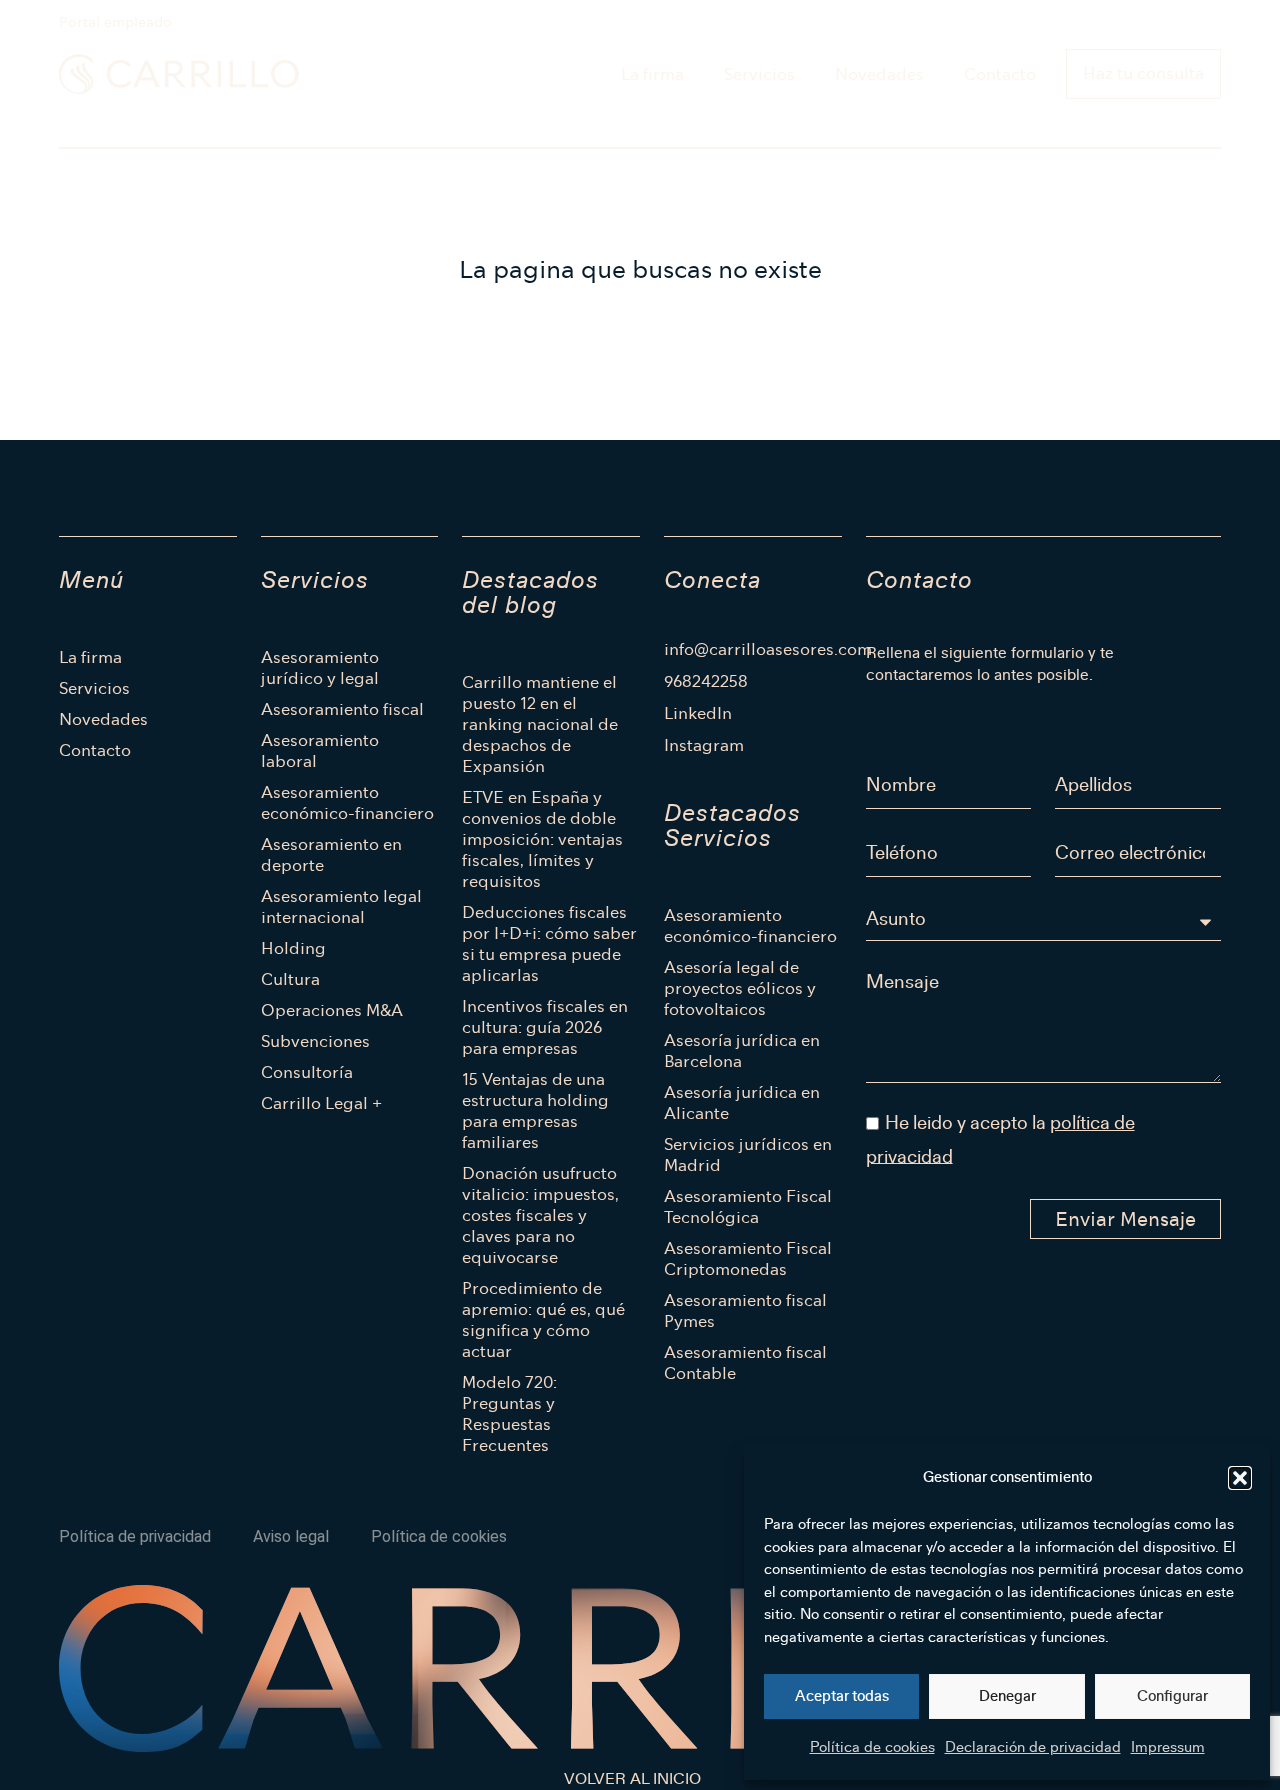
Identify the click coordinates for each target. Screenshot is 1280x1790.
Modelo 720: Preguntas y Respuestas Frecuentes (509, 1414)
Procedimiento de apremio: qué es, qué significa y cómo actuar (543, 1320)
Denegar (1007, 1696)
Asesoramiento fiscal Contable (745, 1363)
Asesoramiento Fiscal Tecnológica (748, 1207)
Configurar (1172, 1696)
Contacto (1000, 74)
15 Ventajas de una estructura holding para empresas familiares (535, 1111)
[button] (1240, 1478)
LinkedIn (698, 714)
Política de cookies (872, 1747)
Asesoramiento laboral (320, 751)
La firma (652, 74)
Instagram (704, 746)
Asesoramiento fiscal (342, 709)
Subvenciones (315, 1041)
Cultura (290, 979)
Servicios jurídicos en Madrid (748, 1155)
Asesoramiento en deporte (331, 855)
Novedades (879, 74)
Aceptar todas (842, 1696)
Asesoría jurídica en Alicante (742, 1103)
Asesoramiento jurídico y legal (320, 668)
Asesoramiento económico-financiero (347, 803)
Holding (293, 948)
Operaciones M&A (332, 1010)
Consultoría (307, 1072)
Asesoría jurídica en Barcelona (742, 1051)
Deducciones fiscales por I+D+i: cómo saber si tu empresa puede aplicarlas (549, 944)
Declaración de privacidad (1033, 1747)
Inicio (78, 126)
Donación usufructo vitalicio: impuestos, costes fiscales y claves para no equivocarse (540, 1215)
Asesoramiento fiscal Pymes (745, 1311)
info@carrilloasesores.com (753, 650)
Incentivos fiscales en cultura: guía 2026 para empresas (545, 1027)
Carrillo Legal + (321, 1103)
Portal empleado (115, 22)
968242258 (706, 682)
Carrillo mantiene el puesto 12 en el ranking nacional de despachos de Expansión (540, 724)
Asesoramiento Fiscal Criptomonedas (748, 1259)
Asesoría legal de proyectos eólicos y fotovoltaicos (740, 988)
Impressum (1168, 1747)
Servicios (759, 74)
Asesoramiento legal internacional (341, 907)
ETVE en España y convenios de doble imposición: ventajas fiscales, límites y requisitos (542, 839)
